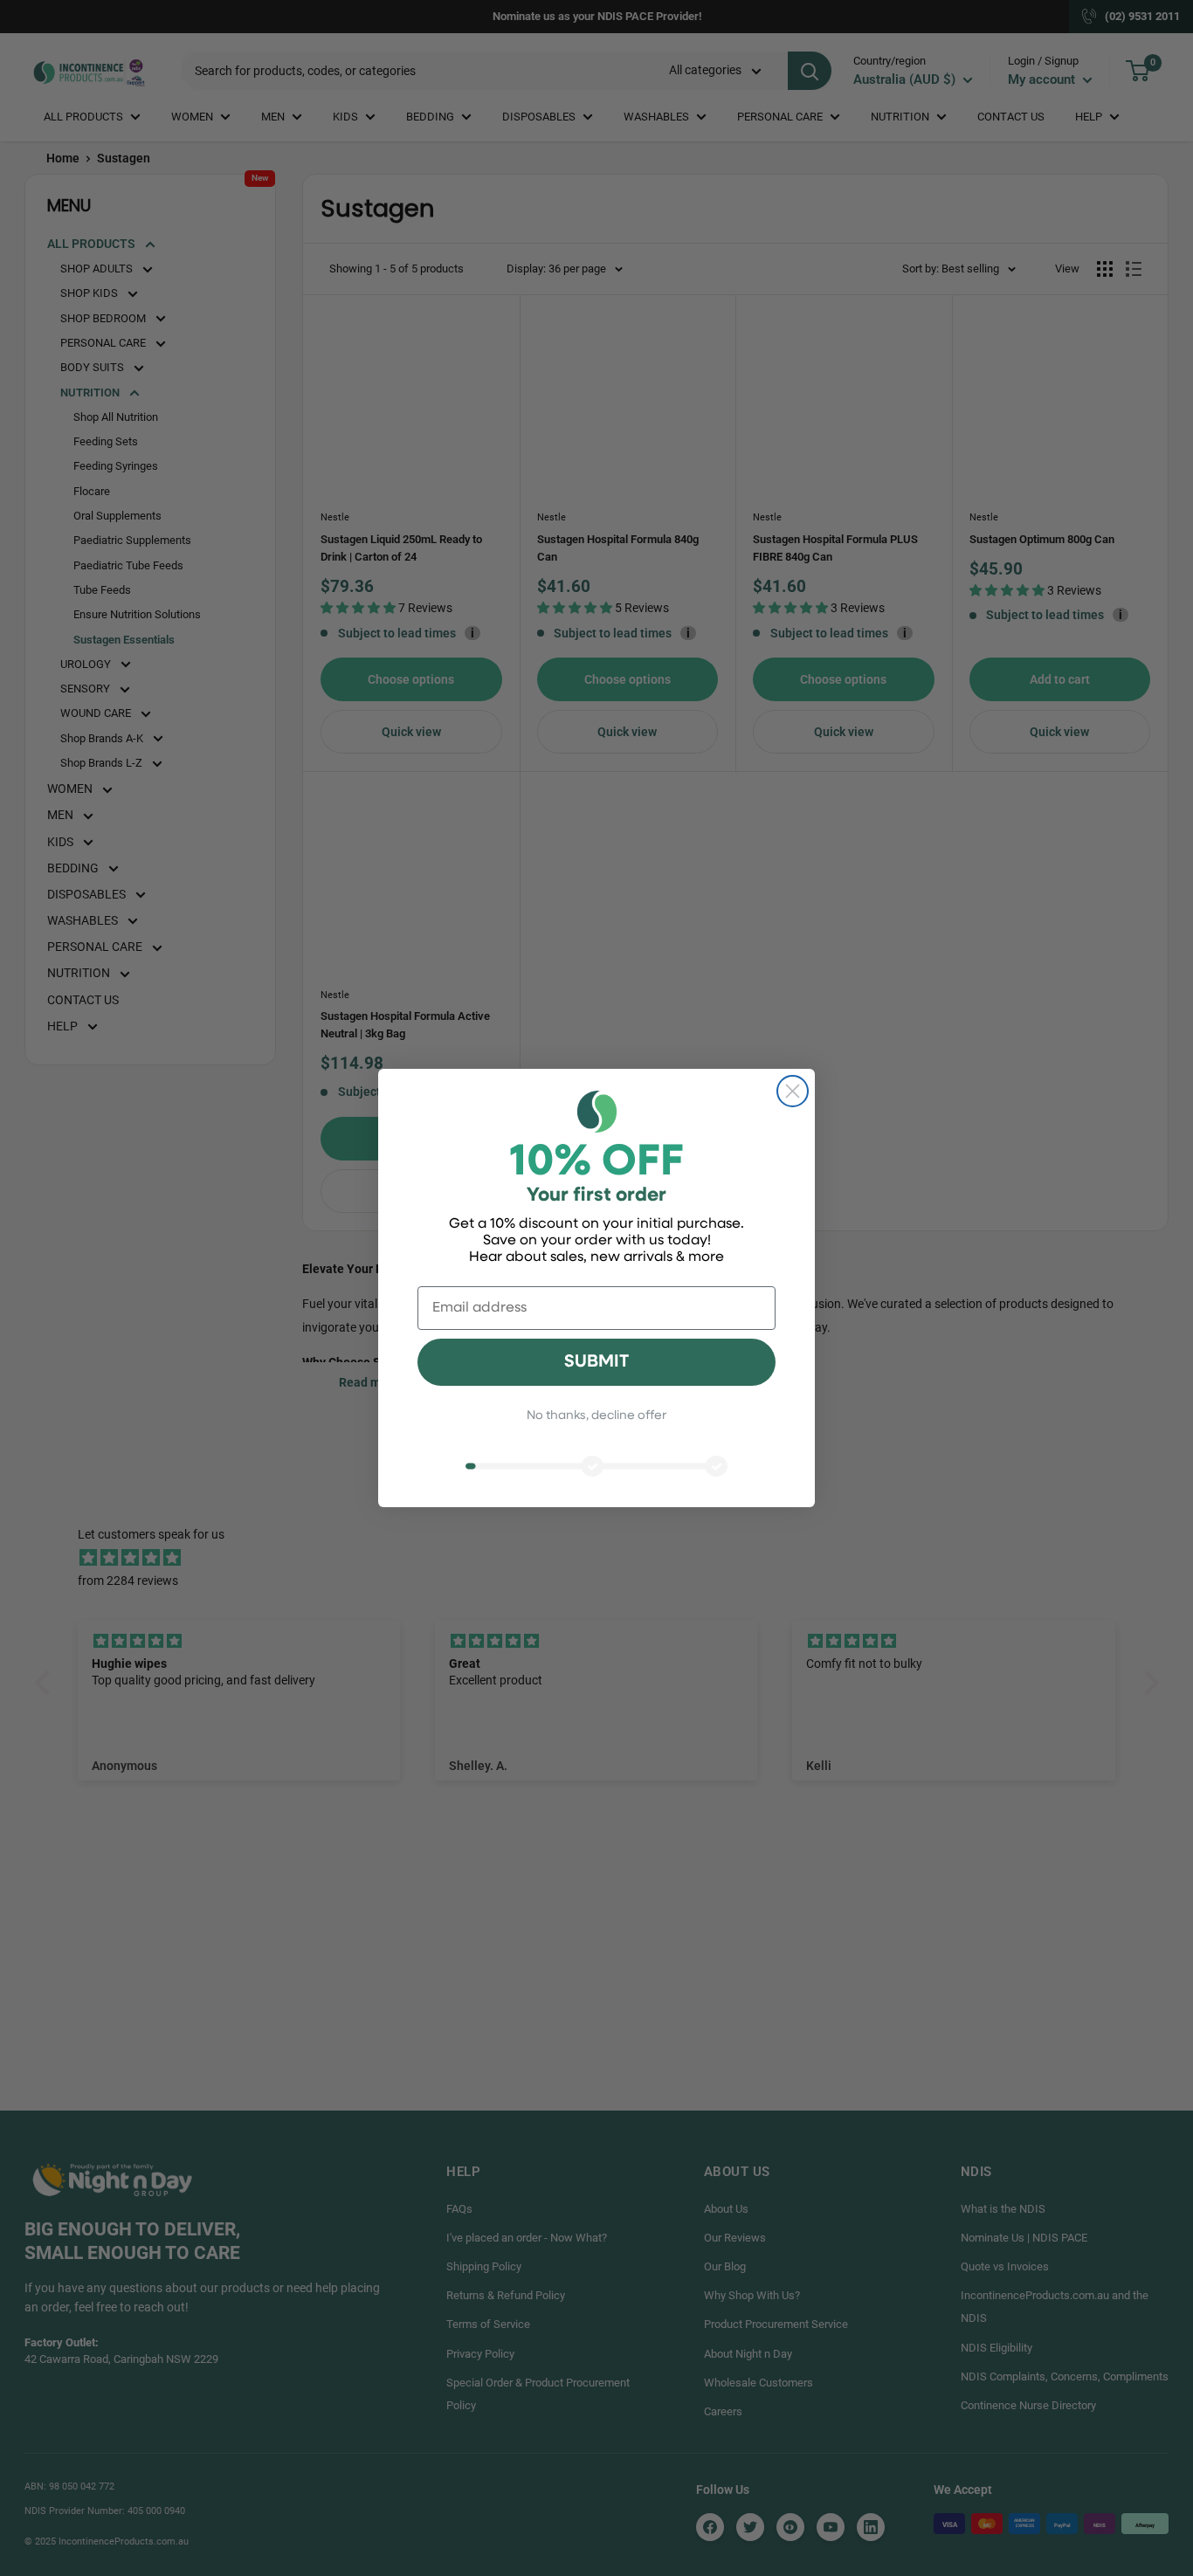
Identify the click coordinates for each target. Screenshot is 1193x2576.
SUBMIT (596, 1362)
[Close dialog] (793, 1091)
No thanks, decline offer (596, 1416)
